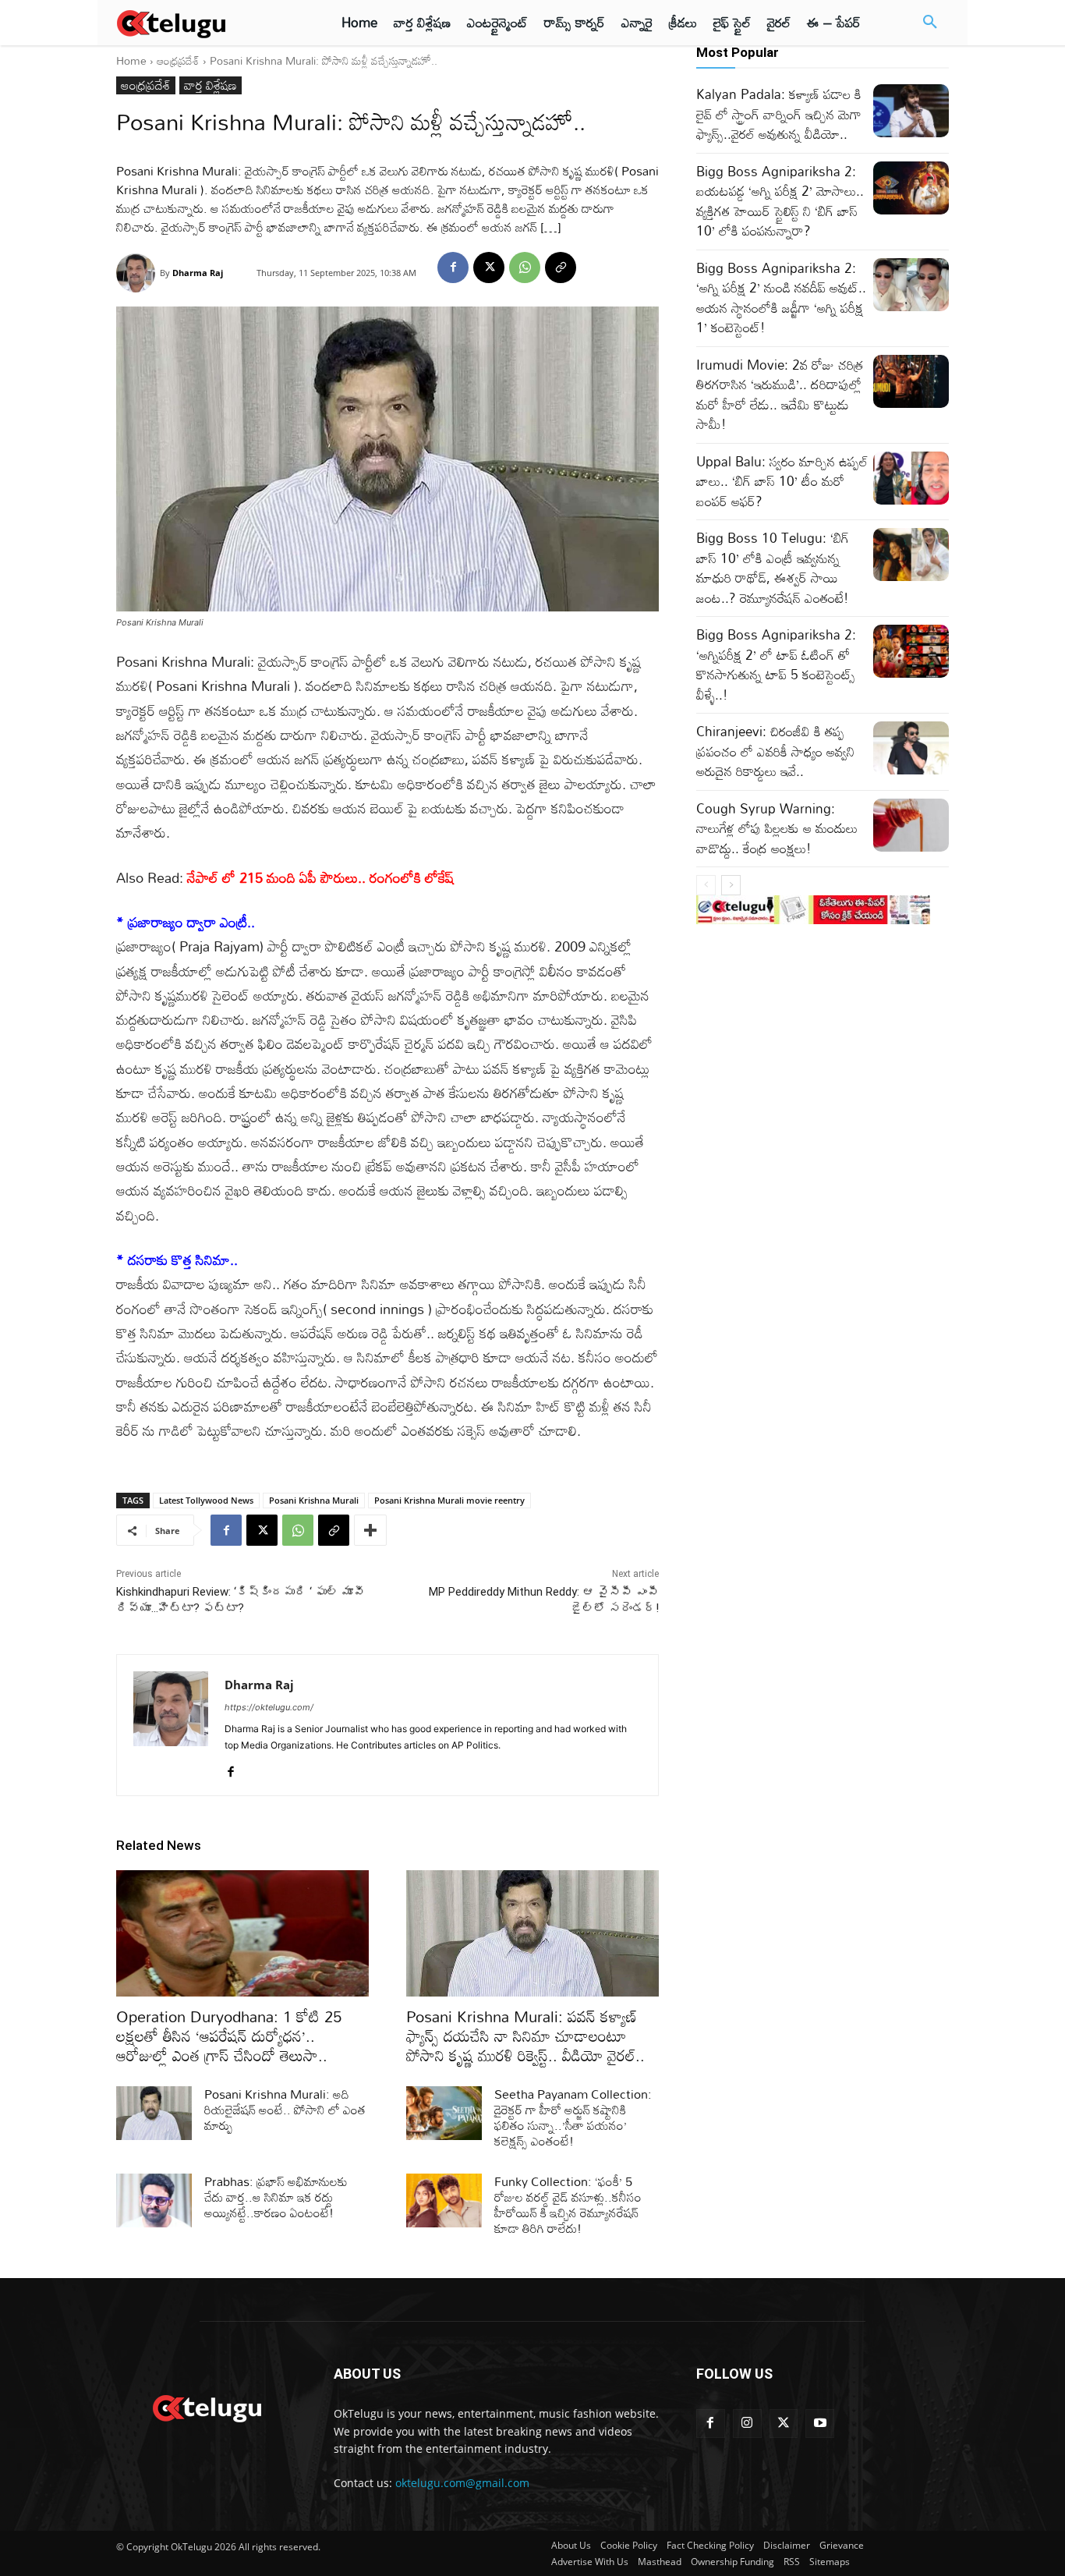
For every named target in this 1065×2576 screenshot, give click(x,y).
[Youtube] (820, 2424)
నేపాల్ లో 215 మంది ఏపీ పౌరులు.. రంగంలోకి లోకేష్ (320, 877)
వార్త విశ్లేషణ (211, 85)
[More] (370, 1530)
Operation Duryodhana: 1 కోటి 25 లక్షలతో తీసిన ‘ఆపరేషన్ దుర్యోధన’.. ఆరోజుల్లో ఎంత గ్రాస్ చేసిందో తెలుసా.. (229, 2036)
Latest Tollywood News (206, 1500)
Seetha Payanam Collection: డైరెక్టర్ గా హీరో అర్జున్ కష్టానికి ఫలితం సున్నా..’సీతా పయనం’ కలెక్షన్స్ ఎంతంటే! (573, 2117)
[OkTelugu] (206, 23)
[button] (930, 23)
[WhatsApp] (525, 268)
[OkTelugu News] (206, 2407)
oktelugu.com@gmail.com (462, 2483)
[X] (489, 268)
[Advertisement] (1009, 289)
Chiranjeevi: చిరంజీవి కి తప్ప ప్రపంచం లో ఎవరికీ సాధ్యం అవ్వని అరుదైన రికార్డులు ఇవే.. (775, 751)
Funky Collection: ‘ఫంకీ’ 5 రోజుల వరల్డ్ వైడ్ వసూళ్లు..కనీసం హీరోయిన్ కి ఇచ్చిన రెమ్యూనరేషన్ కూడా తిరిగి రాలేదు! (568, 2205)
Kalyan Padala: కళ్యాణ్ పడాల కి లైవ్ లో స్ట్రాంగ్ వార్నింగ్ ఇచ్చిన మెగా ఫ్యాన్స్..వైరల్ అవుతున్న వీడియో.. (779, 114)
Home (131, 60)
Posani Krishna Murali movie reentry (449, 1500)
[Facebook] (453, 268)
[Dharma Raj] (138, 273)
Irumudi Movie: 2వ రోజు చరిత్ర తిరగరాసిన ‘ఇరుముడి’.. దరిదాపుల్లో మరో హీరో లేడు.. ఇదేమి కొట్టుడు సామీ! (780, 395)
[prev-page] (706, 885)
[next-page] (731, 885)
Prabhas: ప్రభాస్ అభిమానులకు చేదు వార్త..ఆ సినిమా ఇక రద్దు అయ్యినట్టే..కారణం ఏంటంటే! (276, 2197)
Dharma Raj (198, 273)
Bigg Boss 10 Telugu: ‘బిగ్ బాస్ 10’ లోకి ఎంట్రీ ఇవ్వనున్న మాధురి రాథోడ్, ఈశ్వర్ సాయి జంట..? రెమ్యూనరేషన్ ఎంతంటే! (773, 568)
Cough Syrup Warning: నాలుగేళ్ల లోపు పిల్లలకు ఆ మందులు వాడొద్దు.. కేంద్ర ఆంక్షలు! (777, 828)
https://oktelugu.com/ (269, 1707)
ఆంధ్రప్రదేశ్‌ (178, 60)
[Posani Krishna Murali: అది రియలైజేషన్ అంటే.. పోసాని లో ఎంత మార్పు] (154, 2113)
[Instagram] (747, 2424)
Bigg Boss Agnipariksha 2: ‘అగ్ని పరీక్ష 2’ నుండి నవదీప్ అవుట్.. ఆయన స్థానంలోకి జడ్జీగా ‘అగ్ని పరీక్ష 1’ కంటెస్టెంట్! (781, 298)
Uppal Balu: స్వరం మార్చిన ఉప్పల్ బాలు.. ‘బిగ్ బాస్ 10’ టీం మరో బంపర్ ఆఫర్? (782, 481)
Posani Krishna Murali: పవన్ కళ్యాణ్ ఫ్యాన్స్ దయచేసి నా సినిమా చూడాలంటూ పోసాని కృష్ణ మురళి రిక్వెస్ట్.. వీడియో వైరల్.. (525, 2036)
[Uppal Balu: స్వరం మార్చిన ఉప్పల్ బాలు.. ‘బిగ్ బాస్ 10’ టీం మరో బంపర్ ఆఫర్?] (911, 478)
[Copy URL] (561, 268)
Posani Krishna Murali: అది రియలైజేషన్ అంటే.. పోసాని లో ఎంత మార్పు (285, 2110)
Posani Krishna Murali (314, 1500)
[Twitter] (784, 2424)
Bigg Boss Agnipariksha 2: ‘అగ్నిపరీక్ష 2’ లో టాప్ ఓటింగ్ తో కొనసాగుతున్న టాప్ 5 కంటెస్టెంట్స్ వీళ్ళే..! (776, 664)
